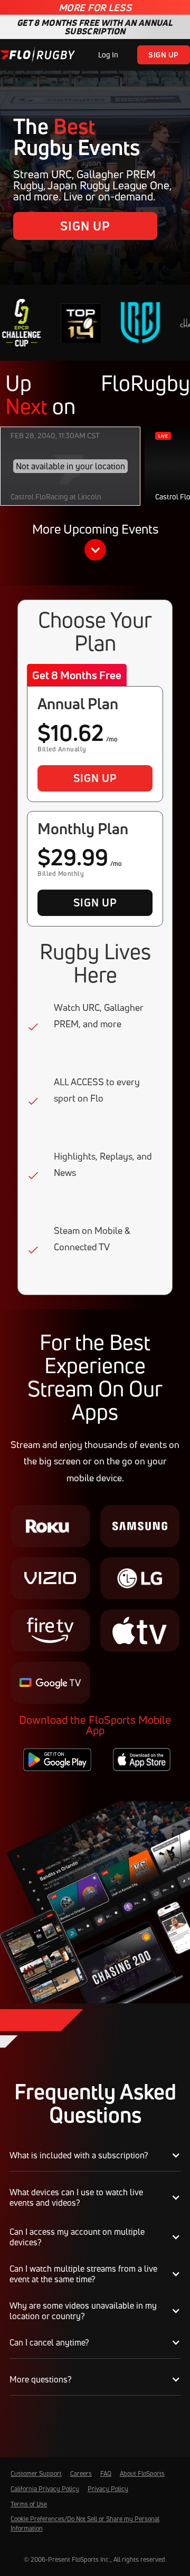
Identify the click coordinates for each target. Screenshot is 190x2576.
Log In (108, 55)
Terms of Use (29, 2504)
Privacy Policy (108, 2489)
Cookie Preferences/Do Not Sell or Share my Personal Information (85, 2524)
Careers (81, 2473)
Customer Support (36, 2473)
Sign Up (164, 55)
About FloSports (142, 2473)
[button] (95, 543)
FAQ (106, 2473)
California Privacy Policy (45, 2489)
